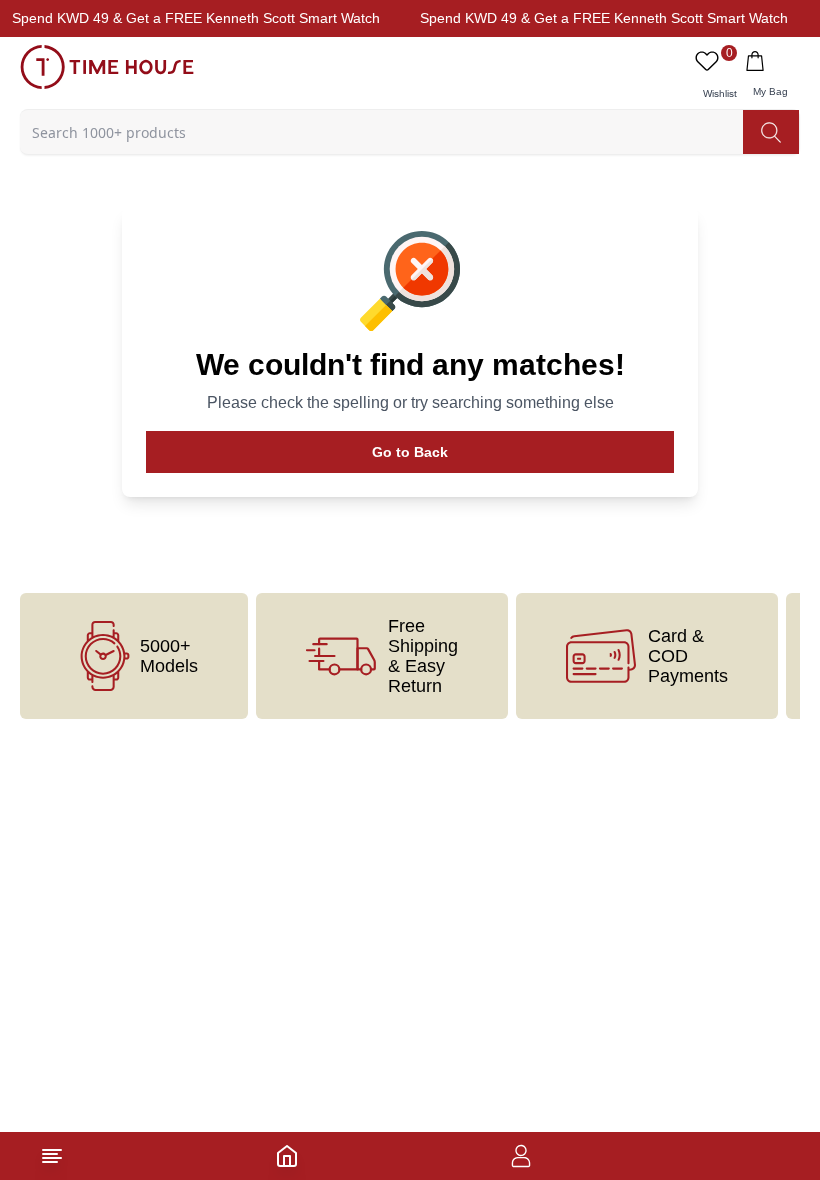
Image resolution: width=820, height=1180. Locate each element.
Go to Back (410, 452)
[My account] (521, 1156)
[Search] (771, 132)
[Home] (287, 1156)
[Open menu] (52, 1156)
